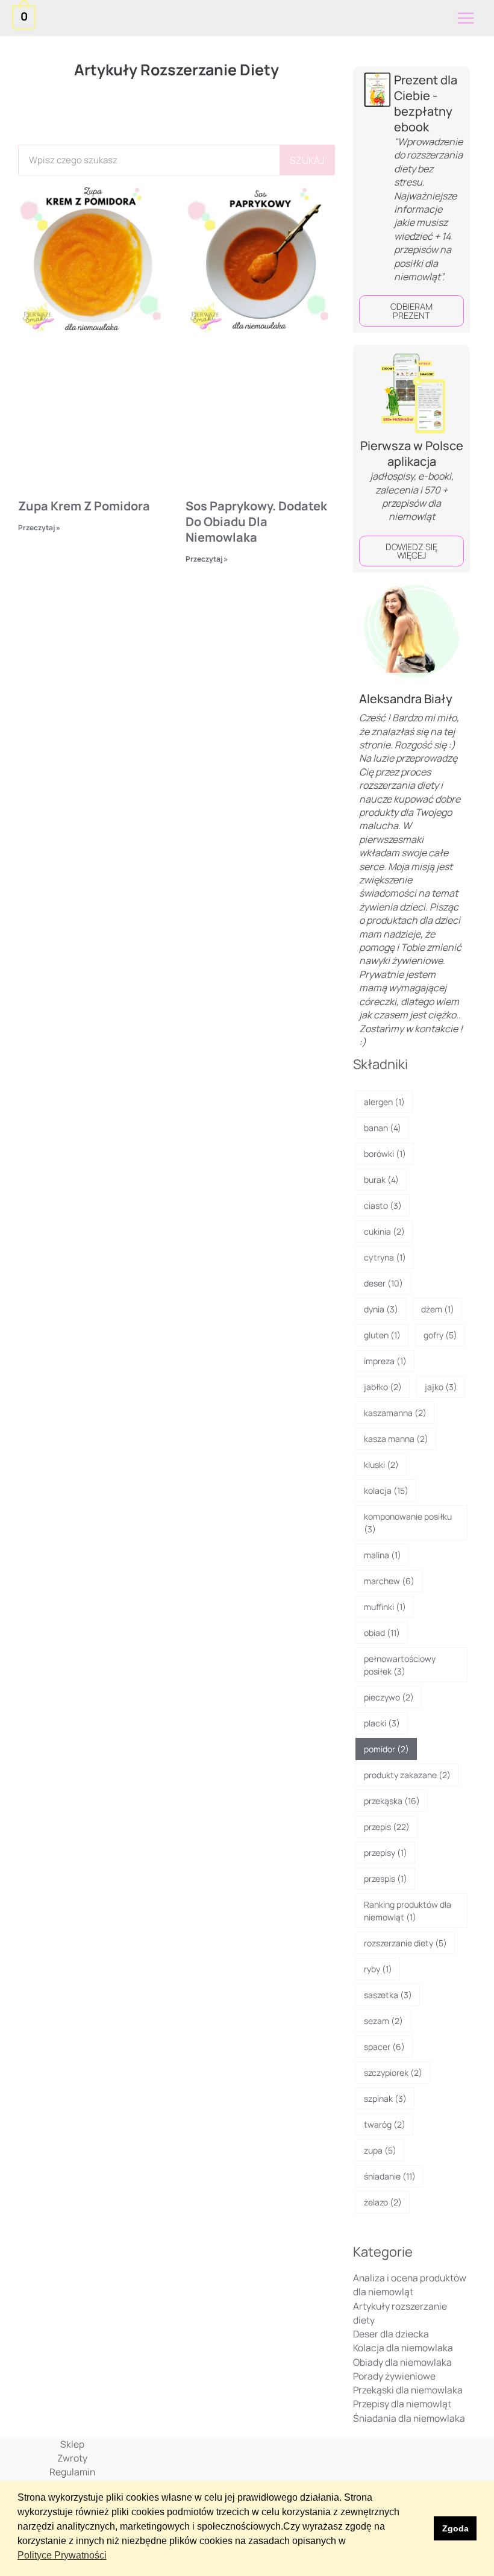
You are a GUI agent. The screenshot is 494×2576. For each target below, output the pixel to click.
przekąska (392, 1801)
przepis (387, 1827)
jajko (441, 1387)
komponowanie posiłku (408, 1523)
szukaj (307, 160)
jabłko (383, 1387)
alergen (384, 1102)
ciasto (383, 1205)
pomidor (386, 1749)
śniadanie (390, 2176)
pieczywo (389, 1697)
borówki (385, 1154)
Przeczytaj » (39, 528)
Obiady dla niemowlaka (402, 2362)
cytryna (385, 1257)
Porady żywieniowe (394, 2376)
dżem (438, 1309)
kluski (381, 1465)
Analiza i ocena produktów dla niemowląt (410, 2285)
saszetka (388, 1995)
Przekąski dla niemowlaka (408, 2390)
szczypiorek (393, 2073)
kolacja (386, 1490)
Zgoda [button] (455, 2528)
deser (383, 1283)
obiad (382, 1633)
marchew (389, 1581)
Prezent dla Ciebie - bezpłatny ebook (426, 103)
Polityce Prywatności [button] (62, 2555)
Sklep (72, 2444)
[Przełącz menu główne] (466, 18)
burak (381, 1180)
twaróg (385, 2124)
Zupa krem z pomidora (84, 506)
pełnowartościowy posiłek (400, 1665)
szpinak (385, 2098)
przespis (386, 1879)
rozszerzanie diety (405, 1943)
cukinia (384, 1231)
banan (383, 1128)
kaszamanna (395, 1413)
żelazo (383, 2202)
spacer (384, 2047)
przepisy (386, 1853)
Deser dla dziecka (391, 2334)
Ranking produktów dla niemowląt (408, 1911)
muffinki (385, 1607)
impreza (385, 1361)
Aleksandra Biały (406, 699)
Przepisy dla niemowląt (402, 2404)
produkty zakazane (407, 1775)
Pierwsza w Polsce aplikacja (412, 453)
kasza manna (396, 1439)
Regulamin (72, 2472)
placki (382, 1723)
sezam (383, 2021)
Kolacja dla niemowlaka (403, 2348)
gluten (382, 1335)
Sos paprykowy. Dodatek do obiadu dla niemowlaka (256, 522)
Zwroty (72, 2458)
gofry (440, 1335)
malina (383, 1555)
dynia (381, 1309)
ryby (378, 1969)
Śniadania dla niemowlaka (409, 2418)
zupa (380, 2150)
